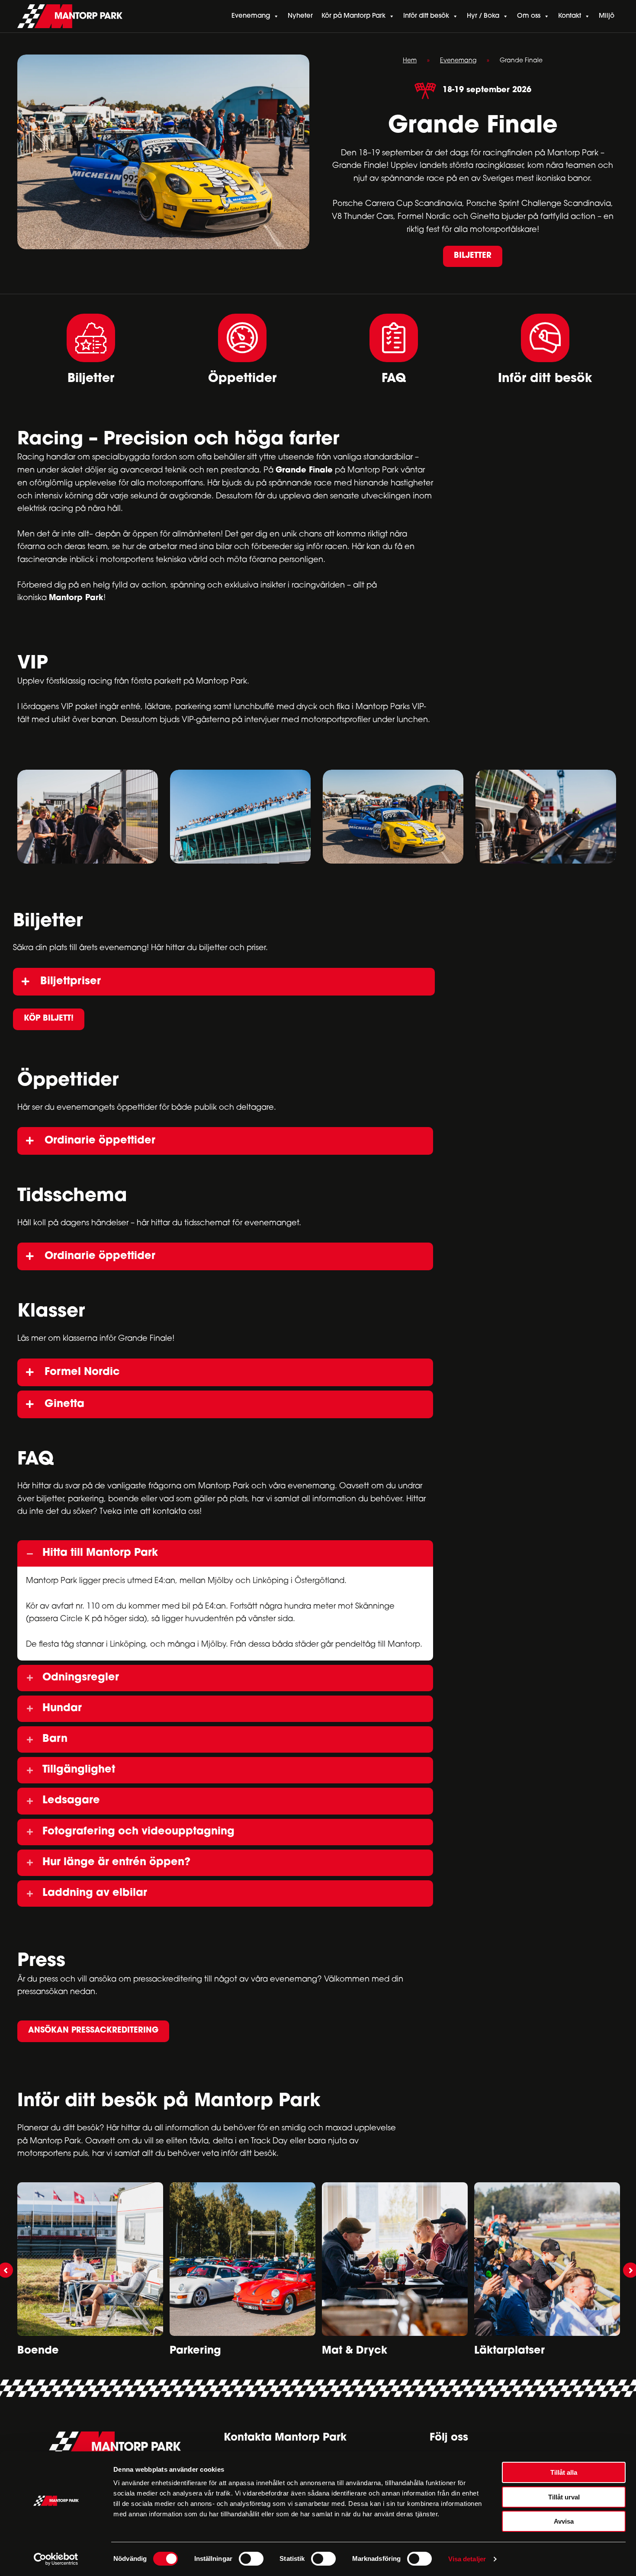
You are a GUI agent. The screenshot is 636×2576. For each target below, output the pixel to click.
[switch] (251, 2559)
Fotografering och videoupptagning (138, 1832)
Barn (55, 1739)
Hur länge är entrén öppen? (116, 1863)
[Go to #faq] (394, 349)
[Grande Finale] (88, 817)
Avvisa (564, 2521)
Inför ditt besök (426, 16)
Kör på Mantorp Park (353, 16)
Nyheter (300, 16)
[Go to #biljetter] (91, 349)
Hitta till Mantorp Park (100, 1553)
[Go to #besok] (545, 349)
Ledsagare (71, 1801)
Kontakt (570, 16)
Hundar (62, 1709)
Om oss (529, 16)
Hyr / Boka (483, 16)
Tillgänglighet (79, 1770)
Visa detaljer (467, 2559)
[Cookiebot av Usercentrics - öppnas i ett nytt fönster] (56, 2559)
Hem (410, 61)
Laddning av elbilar (95, 1893)
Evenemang (251, 16)
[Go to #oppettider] (242, 350)
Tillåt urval (564, 2497)
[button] (473, 257)
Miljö (607, 16)
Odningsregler (81, 1678)
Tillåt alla (564, 2472)
